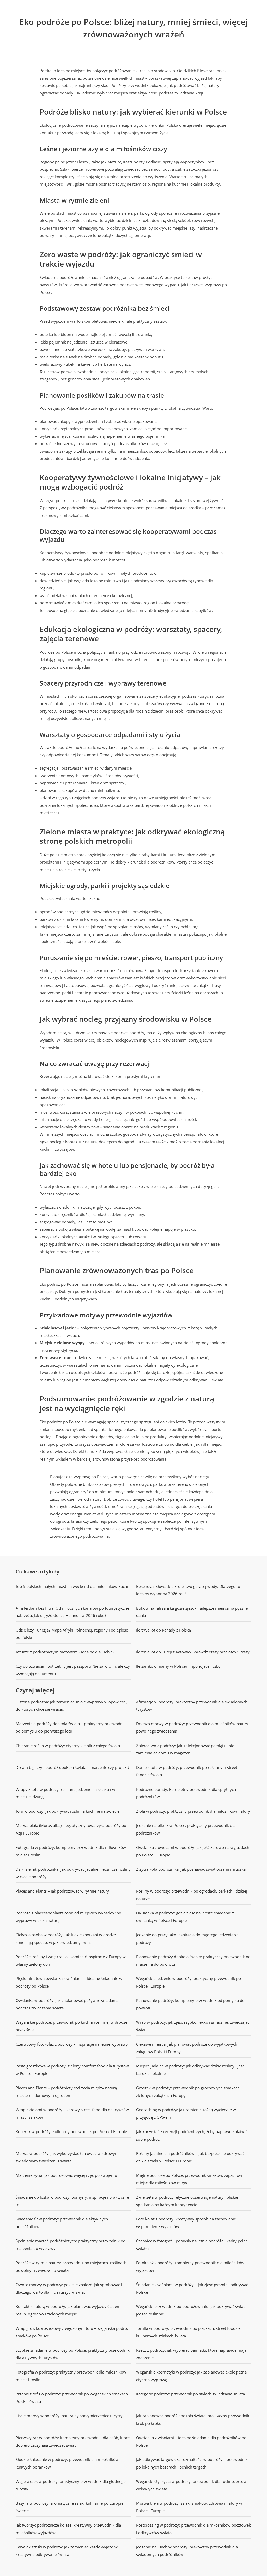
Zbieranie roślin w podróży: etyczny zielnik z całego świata (68, 1746)
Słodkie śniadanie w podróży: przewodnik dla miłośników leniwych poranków (67, 2463)
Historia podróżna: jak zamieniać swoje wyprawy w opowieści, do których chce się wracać (72, 1706)
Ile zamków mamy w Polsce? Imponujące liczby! (179, 1666)
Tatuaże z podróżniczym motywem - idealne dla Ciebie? (65, 1652)
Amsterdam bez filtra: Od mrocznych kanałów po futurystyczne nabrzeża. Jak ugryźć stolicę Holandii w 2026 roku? (72, 1612)
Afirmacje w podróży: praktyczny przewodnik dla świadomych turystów (192, 1706)
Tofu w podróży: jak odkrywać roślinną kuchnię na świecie (68, 1811)
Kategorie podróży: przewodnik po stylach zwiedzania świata (190, 2394)
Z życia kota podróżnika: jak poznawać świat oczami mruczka (191, 1869)
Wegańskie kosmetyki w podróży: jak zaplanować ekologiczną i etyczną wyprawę (192, 2376)
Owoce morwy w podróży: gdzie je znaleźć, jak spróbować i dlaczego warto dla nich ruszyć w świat (69, 2288)
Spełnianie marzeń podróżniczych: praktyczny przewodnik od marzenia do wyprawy (71, 2245)
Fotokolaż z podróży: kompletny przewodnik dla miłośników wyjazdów (190, 2266)
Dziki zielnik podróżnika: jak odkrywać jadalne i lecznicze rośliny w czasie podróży (73, 1873)
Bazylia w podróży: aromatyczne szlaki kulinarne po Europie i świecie (71, 2507)
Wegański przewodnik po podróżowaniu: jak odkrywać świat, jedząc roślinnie (191, 2310)
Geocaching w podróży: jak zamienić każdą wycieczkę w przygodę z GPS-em (186, 2113)
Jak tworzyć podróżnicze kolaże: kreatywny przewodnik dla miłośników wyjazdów (68, 2529)
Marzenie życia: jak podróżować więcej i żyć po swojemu (66, 2175)
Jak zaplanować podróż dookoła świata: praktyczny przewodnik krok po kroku (193, 2419)
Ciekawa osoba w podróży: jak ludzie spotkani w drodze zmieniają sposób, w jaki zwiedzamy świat (66, 1939)
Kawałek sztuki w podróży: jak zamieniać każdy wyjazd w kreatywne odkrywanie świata (67, 2551)
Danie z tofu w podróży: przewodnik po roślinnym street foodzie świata (187, 1771)
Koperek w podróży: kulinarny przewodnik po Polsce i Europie (71, 2131)
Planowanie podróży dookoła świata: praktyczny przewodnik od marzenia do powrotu (193, 1960)
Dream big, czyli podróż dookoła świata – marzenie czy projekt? (72, 1767)
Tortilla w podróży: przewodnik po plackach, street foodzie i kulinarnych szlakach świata (189, 2332)
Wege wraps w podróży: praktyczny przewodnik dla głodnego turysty (71, 2485)
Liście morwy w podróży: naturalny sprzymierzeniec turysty (69, 2416)
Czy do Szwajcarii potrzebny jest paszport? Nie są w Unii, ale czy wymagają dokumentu (73, 1670)
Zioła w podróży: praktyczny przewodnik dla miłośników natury (193, 1811)
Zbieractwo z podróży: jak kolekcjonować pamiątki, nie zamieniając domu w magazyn (185, 1749)
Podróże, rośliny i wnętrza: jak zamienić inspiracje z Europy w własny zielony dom (71, 1960)
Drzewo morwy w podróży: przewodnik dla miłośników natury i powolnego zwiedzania (193, 1727)
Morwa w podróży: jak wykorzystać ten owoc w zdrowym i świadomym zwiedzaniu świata (68, 2157)
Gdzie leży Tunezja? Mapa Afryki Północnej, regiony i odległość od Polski (72, 1634)
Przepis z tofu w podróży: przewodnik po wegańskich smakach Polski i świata (72, 2398)
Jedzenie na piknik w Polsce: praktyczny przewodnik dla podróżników (186, 1829)
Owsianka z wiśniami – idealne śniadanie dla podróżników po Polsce (191, 2441)
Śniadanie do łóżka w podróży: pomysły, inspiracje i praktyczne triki (72, 2201)
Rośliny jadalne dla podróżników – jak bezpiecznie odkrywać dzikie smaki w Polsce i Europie (190, 2157)
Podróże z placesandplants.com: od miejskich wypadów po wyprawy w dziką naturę (68, 1917)
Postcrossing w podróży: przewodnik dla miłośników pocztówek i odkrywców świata (193, 2529)
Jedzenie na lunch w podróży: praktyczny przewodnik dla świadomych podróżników (187, 2551)
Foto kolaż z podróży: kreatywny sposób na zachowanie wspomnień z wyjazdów (186, 2223)
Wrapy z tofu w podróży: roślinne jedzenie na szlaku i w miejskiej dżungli (65, 1793)
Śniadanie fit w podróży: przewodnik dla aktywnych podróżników (62, 2223)
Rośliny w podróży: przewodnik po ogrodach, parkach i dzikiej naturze (192, 1895)
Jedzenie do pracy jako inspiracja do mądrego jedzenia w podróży (187, 1939)
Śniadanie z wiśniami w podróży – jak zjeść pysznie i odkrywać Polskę (192, 2288)
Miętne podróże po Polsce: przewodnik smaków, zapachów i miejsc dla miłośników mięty (190, 2179)
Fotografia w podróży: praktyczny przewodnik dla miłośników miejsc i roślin (71, 2376)
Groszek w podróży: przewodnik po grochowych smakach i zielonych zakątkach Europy (189, 2092)
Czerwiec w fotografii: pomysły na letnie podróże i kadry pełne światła (192, 2245)
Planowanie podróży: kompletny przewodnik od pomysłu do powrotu (190, 2004)
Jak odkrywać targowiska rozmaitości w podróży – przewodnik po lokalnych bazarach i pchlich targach (192, 2463)
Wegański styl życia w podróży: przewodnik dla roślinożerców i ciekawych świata (192, 2485)
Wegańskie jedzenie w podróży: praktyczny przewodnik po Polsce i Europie (189, 1982)
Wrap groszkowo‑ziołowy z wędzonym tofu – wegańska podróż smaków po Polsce (72, 2332)
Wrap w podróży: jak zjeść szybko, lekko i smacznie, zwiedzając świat (193, 2026)
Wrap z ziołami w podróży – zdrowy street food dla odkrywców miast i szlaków (72, 2113)
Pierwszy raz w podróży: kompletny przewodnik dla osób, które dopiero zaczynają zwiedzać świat (73, 2441)
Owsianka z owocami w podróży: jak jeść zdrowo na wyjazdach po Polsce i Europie (193, 1851)
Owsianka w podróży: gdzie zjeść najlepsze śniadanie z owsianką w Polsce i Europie (185, 1917)
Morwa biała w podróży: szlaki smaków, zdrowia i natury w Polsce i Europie (189, 2507)
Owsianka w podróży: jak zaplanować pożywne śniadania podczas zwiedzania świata (67, 2004)
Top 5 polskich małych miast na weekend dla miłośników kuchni (73, 1586)
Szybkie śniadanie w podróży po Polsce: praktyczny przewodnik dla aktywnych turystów (73, 2354)
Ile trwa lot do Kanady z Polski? (164, 1630)
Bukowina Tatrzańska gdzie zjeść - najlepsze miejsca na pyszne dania (192, 1612)
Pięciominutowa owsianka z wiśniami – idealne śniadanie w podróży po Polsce (69, 1982)
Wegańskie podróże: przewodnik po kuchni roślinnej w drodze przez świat (71, 2026)
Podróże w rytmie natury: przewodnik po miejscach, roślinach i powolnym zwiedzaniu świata (72, 2266)
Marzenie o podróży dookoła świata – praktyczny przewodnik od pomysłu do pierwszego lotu (71, 1727)
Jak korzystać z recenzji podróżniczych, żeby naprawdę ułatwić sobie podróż (192, 2135)
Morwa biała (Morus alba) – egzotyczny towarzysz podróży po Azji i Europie (71, 1829)
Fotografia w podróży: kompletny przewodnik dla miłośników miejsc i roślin (71, 1851)
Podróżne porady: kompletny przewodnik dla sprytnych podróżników (186, 1793)
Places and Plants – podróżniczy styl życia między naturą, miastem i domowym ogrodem (67, 2092)
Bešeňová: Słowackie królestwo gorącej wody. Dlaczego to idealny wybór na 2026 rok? (188, 1590)
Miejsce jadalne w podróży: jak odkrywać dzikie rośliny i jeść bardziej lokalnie (190, 2070)
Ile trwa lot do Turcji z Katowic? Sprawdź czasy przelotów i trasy (193, 1652)
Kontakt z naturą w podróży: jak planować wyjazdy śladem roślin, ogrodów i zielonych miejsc (68, 2310)
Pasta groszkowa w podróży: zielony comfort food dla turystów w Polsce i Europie (72, 2070)
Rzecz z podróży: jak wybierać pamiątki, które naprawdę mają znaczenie (191, 2354)
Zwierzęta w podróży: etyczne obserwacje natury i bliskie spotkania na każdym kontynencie (187, 2201)
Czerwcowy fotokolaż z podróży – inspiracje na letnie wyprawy (72, 2044)
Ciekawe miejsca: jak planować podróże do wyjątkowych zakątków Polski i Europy (187, 2048)
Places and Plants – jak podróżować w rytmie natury (62, 1891)
